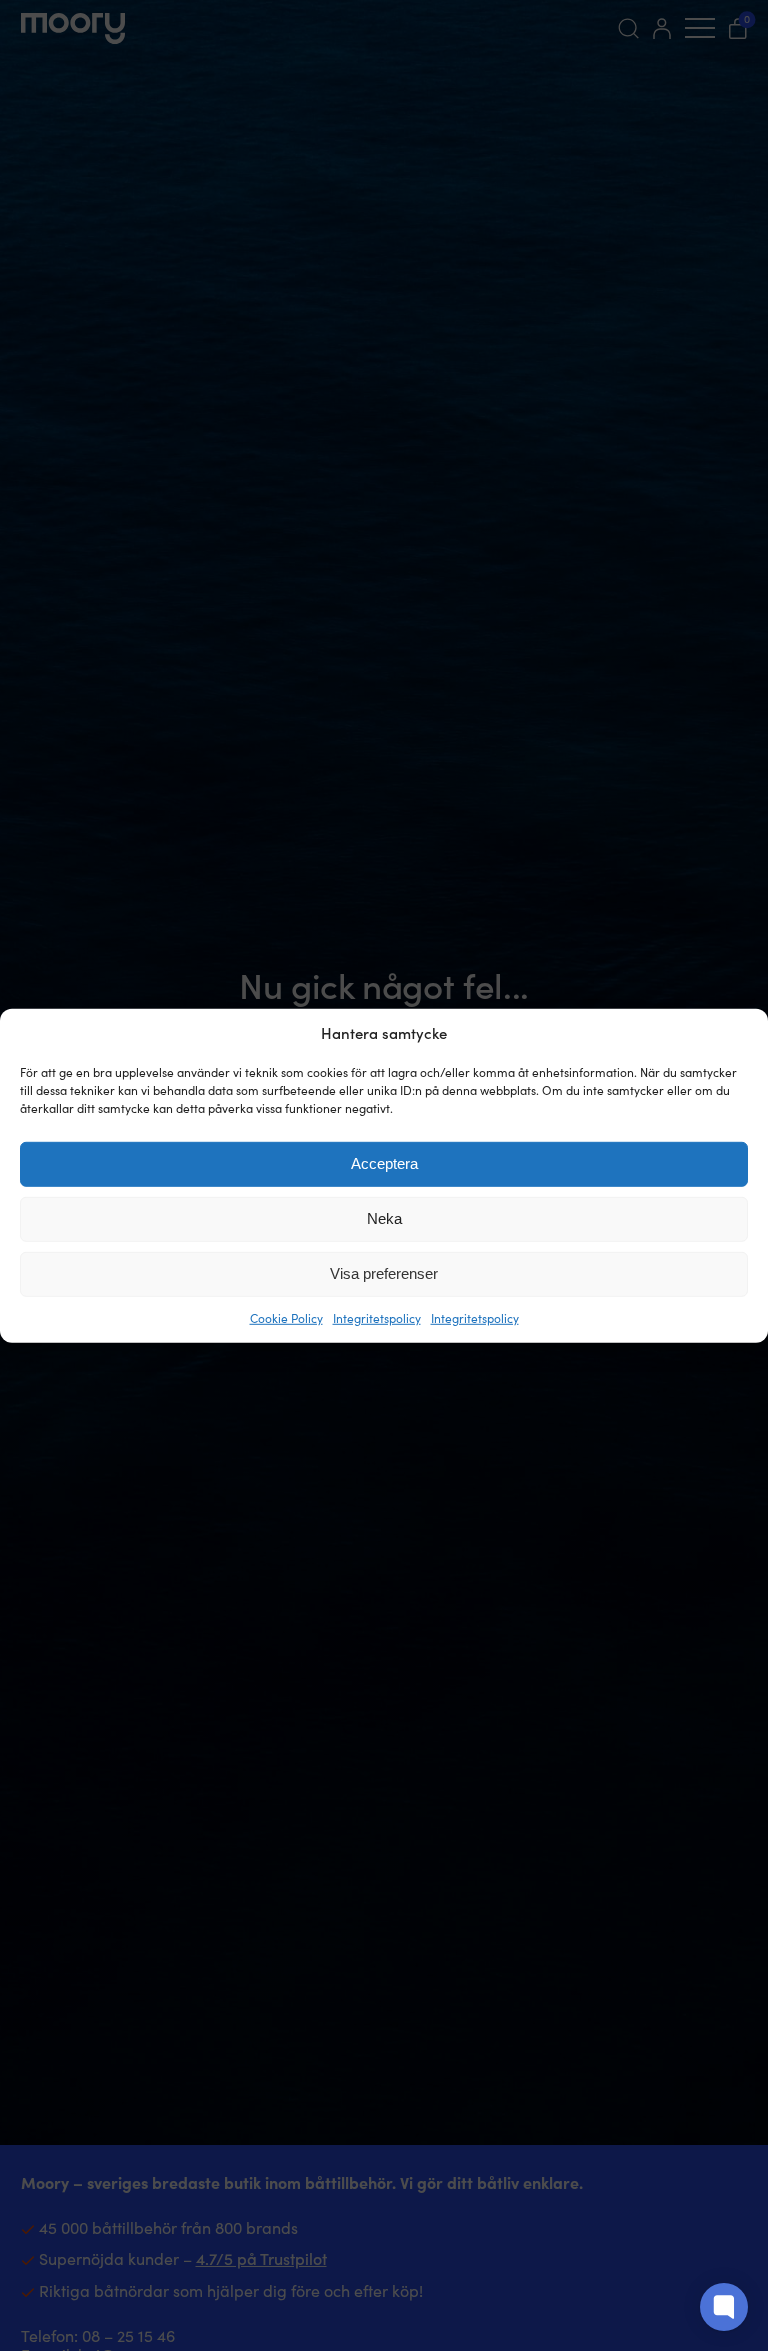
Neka (384, 1218)
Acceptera (384, 1163)
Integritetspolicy (377, 1318)
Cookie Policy (286, 1318)
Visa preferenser (384, 1273)
